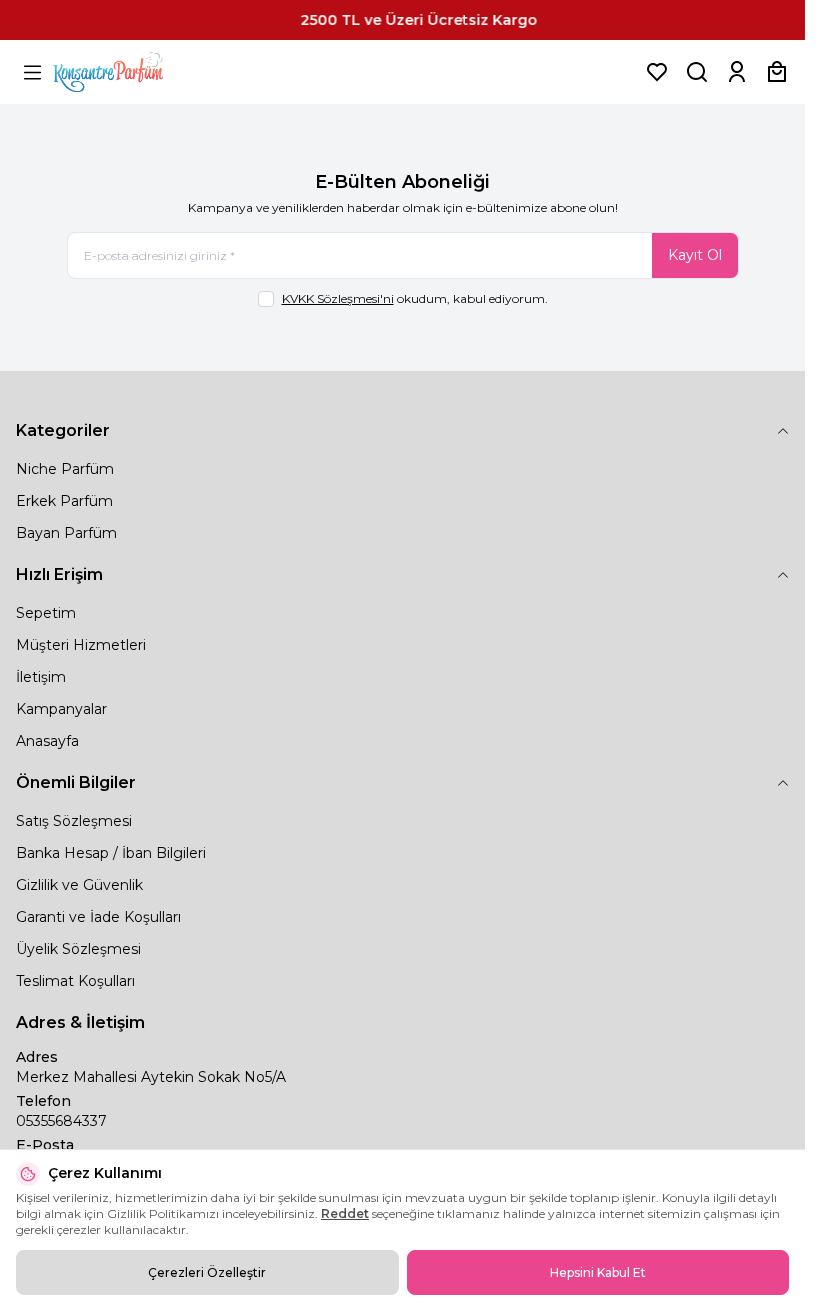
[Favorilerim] (657, 72)
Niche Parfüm (65, 469)
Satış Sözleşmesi (74, 821)
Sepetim (46, 613)
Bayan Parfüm (66, 533)
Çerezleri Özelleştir (207, 1272)
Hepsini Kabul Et (598, 1272)
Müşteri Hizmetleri (81, 645)
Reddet (345, 1213)
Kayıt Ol (695, 255)
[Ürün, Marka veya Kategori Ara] (697, 72)
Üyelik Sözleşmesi (78, 949)
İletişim (41, 677)
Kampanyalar (61, 709)
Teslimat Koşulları (75, 981)
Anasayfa (47, 741)
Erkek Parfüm (64, 501)
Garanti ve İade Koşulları (98, 917)
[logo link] (133, 72)
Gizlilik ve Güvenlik (79, 885)
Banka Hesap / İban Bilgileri (111, 853)
